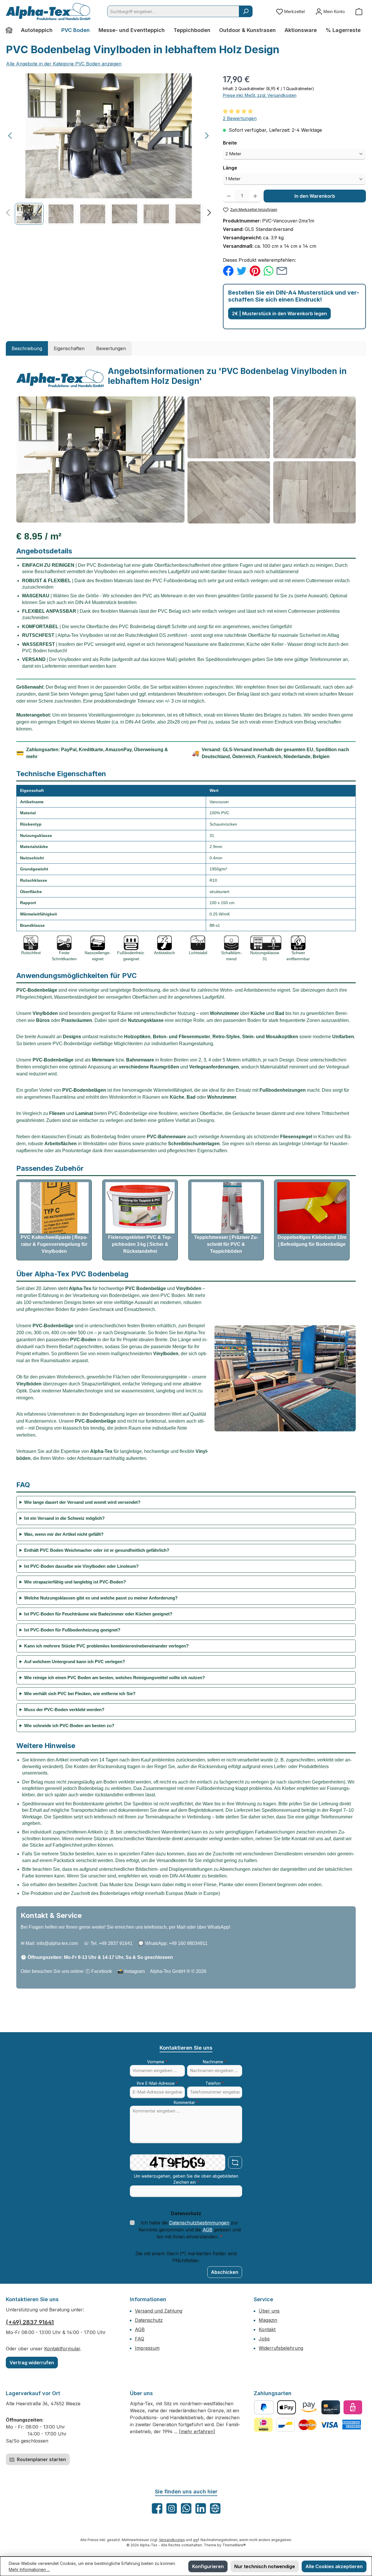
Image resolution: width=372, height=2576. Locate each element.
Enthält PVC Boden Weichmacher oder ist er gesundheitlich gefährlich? (97, 1550)
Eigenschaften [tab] (69, 348)
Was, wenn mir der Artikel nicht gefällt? (64, 1534)
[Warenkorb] (359, 11)
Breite (243, 143)
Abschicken (225, 2272)
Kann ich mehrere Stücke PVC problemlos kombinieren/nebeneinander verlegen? (106, 1646)
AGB (208, 2230)
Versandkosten (172, 2540)
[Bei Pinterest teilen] (255, 270)
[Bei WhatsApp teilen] (268, 270)
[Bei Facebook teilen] (228, 270)
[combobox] (173, 11)
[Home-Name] (11, 30)
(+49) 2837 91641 (30, 2322)
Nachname (215, 2062)
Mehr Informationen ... (29, 2569)
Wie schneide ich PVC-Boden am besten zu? (69, 1726)
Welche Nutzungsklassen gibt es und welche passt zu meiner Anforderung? (101, 1598)
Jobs (264, 2339)
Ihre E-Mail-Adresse (157, 2083)
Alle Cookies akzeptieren (334, 2566)
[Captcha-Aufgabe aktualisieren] (235, 2162)
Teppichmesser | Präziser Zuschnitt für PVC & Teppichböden (226, 1244)
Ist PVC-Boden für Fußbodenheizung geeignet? (72, 1630)
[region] (109, 149)
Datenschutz (149, 2320)
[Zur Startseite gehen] (48, 11)
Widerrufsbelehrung (281, 2348)
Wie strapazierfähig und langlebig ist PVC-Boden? (75, 1582)
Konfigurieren (208, 2566)
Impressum (147, 2348)
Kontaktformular (62, 2349)
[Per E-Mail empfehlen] (282, 270)
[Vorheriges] (10, 136)
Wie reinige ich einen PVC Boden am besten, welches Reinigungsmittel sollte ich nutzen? (115, 1678)
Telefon (215, 2083)
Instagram (135, 1971)
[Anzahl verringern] (229, 196)
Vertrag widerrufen (32, 2363)
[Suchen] (246, 11)
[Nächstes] (207, 136)
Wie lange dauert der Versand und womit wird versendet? (82, 1502)
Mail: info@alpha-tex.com (52, 1943)
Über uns (269, 2311)
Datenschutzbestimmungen (199, 2223)
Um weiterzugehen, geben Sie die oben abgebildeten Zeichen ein (186, 2179)
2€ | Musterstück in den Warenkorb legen (279, 313)
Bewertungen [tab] (111, 348)
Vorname (157, 2062)
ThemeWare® (234, 2545)
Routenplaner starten (41, 2459)
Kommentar (186, 2102)
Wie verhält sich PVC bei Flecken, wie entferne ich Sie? (80, 1694)
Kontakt (267, 2329)
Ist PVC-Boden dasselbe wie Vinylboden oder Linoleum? (81, 1566)
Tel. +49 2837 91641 (111, 1943)
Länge (243, 168)
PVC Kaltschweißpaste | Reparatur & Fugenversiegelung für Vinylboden (54, 1244)
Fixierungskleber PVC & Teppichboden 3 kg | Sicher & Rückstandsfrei (140, 1244)
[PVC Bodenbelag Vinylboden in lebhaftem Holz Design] (109, 136)
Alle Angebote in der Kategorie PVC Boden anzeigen (64, 64)
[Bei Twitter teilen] (242, 270)
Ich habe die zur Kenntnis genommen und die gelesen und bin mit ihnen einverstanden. (190, 2230)
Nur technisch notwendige (265, 2566)
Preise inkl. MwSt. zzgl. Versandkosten (260, 95)
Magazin (268, 2320)
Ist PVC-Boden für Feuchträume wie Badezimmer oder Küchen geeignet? (98, 1614)
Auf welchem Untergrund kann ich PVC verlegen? (75, 1662)
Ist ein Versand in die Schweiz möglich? (64, 1518)
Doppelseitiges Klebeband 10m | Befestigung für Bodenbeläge (312, 1241)
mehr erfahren (197, 2431)
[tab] (27, 348)
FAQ (139, 2339)
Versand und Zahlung (159, 2311)
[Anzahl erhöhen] (255, 196)
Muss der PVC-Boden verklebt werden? (64, 1710)
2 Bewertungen (240, 118)
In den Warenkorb (315, 196)
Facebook (102, 1971)
